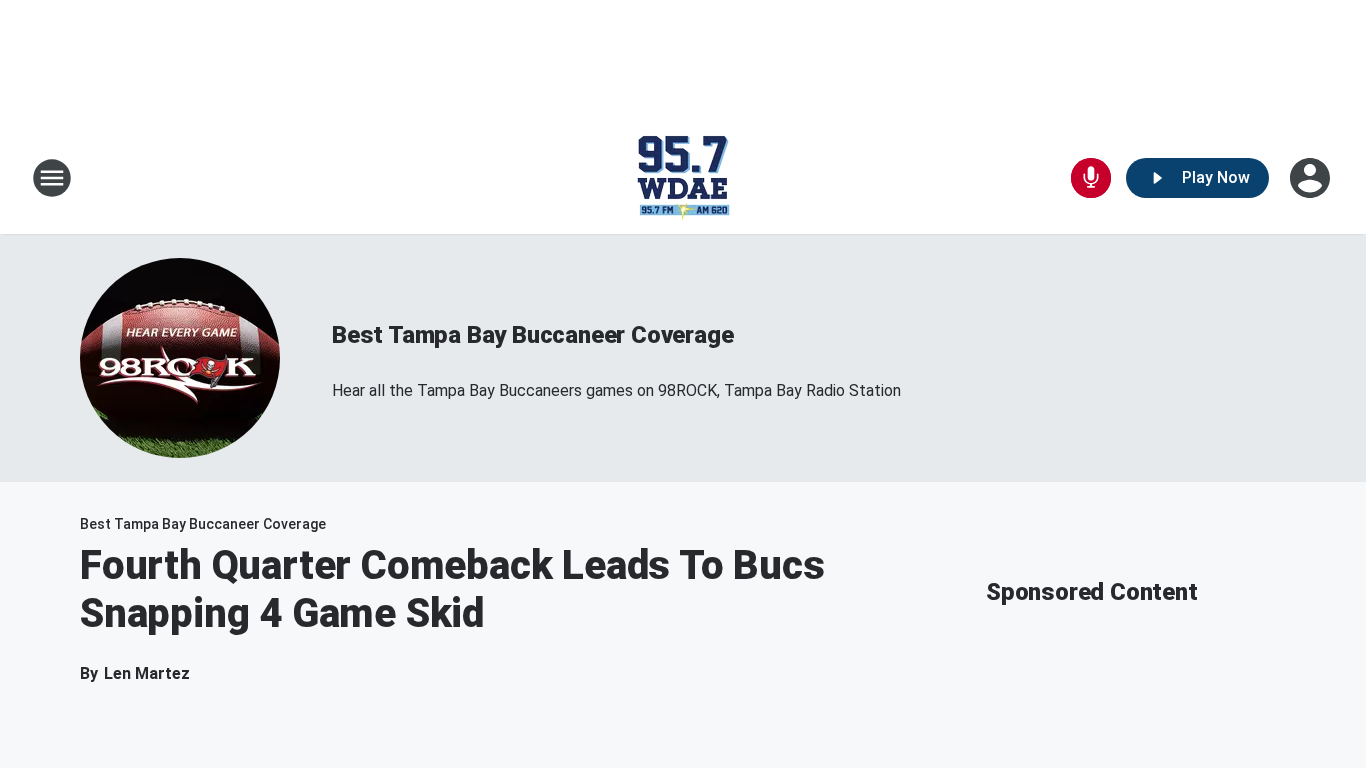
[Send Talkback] (1091, 178)
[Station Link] (683, 178)
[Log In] (1312, 178)
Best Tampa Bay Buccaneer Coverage (532, 335)
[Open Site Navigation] (52, 178)
